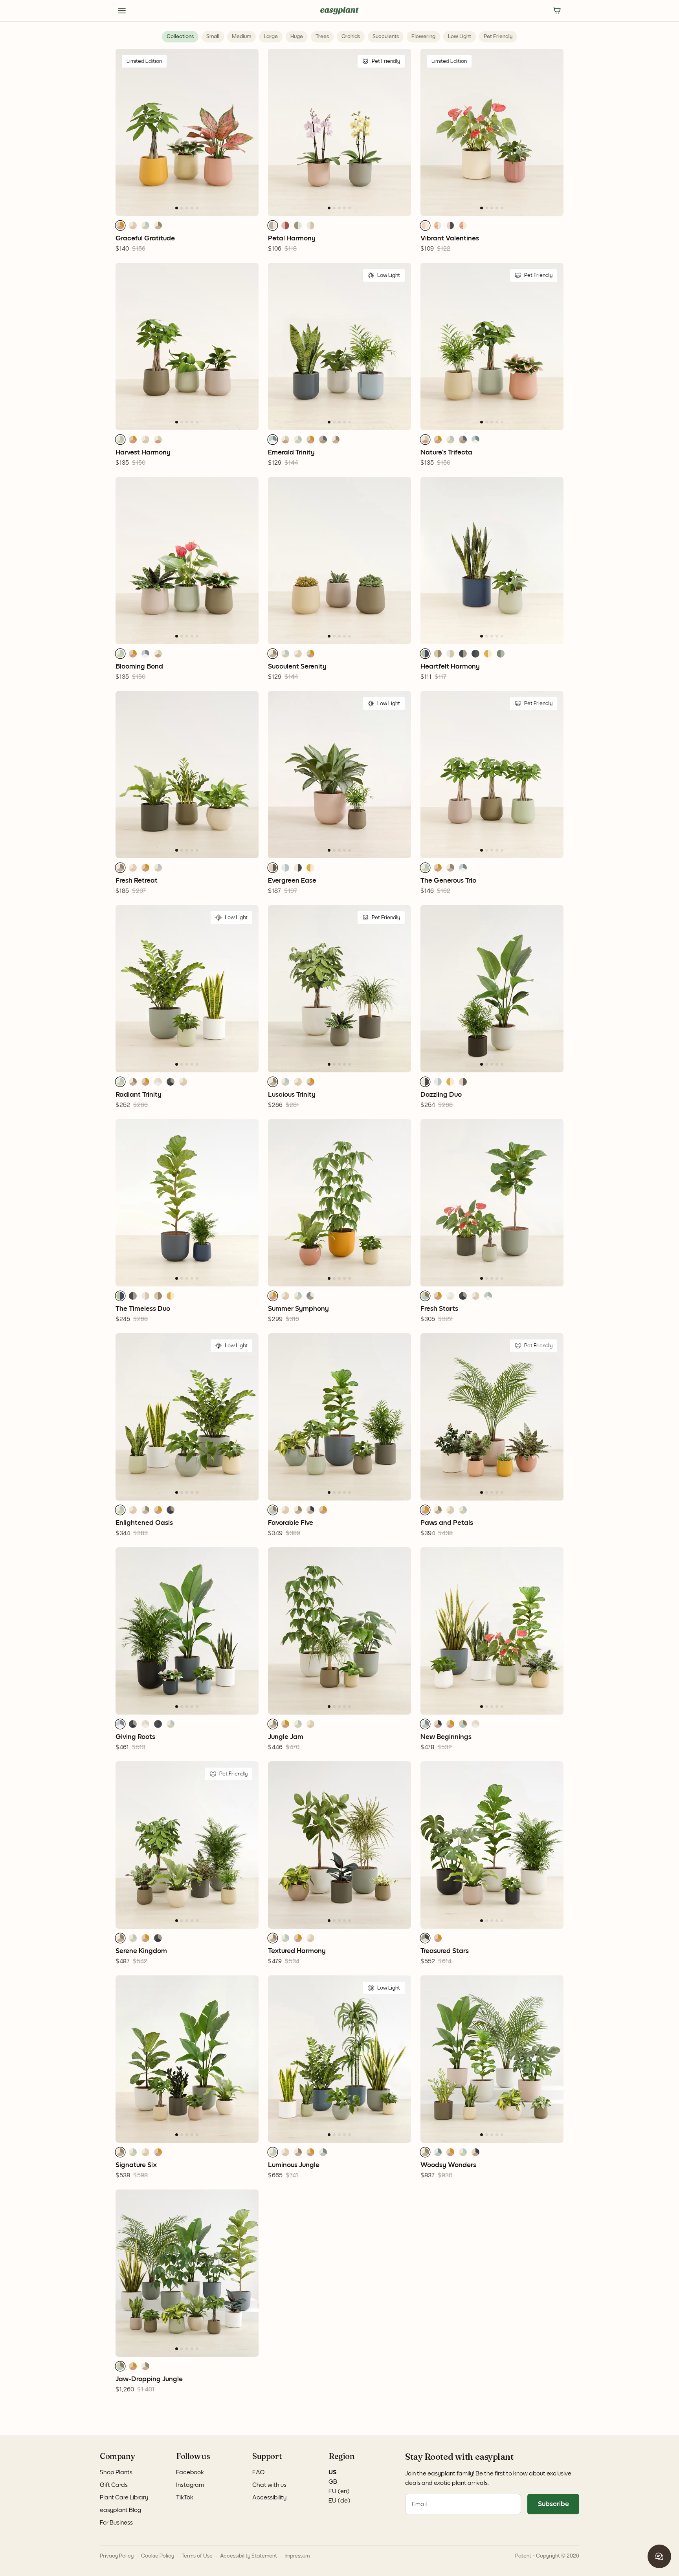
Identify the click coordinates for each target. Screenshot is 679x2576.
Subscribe (553, 2504)
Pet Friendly (498, 37)
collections (180, 37)
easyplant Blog (120, 2510)
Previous (110, 132)
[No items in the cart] (557, 11)
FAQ (259, 2472)
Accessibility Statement (249, 2556)
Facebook (190, 2472)
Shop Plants (116, 2472)
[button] (120, 225)
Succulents (386, 37)
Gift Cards (114, 2485)
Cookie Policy (158, 2556)
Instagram (190, 2485)
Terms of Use (197, 2556)
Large (271, 37)
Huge (297, 37)
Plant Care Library (124, 2497)
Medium (241, 37)
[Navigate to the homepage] (339, 11)
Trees (322, 37)
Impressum (297, 2556)
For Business (116, 2523)
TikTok (185, 2497)
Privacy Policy (117, 2556)
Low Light (460, 37)
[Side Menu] (122, 11)
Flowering (423, 37)
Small (213, 37)
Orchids (351, 37)
